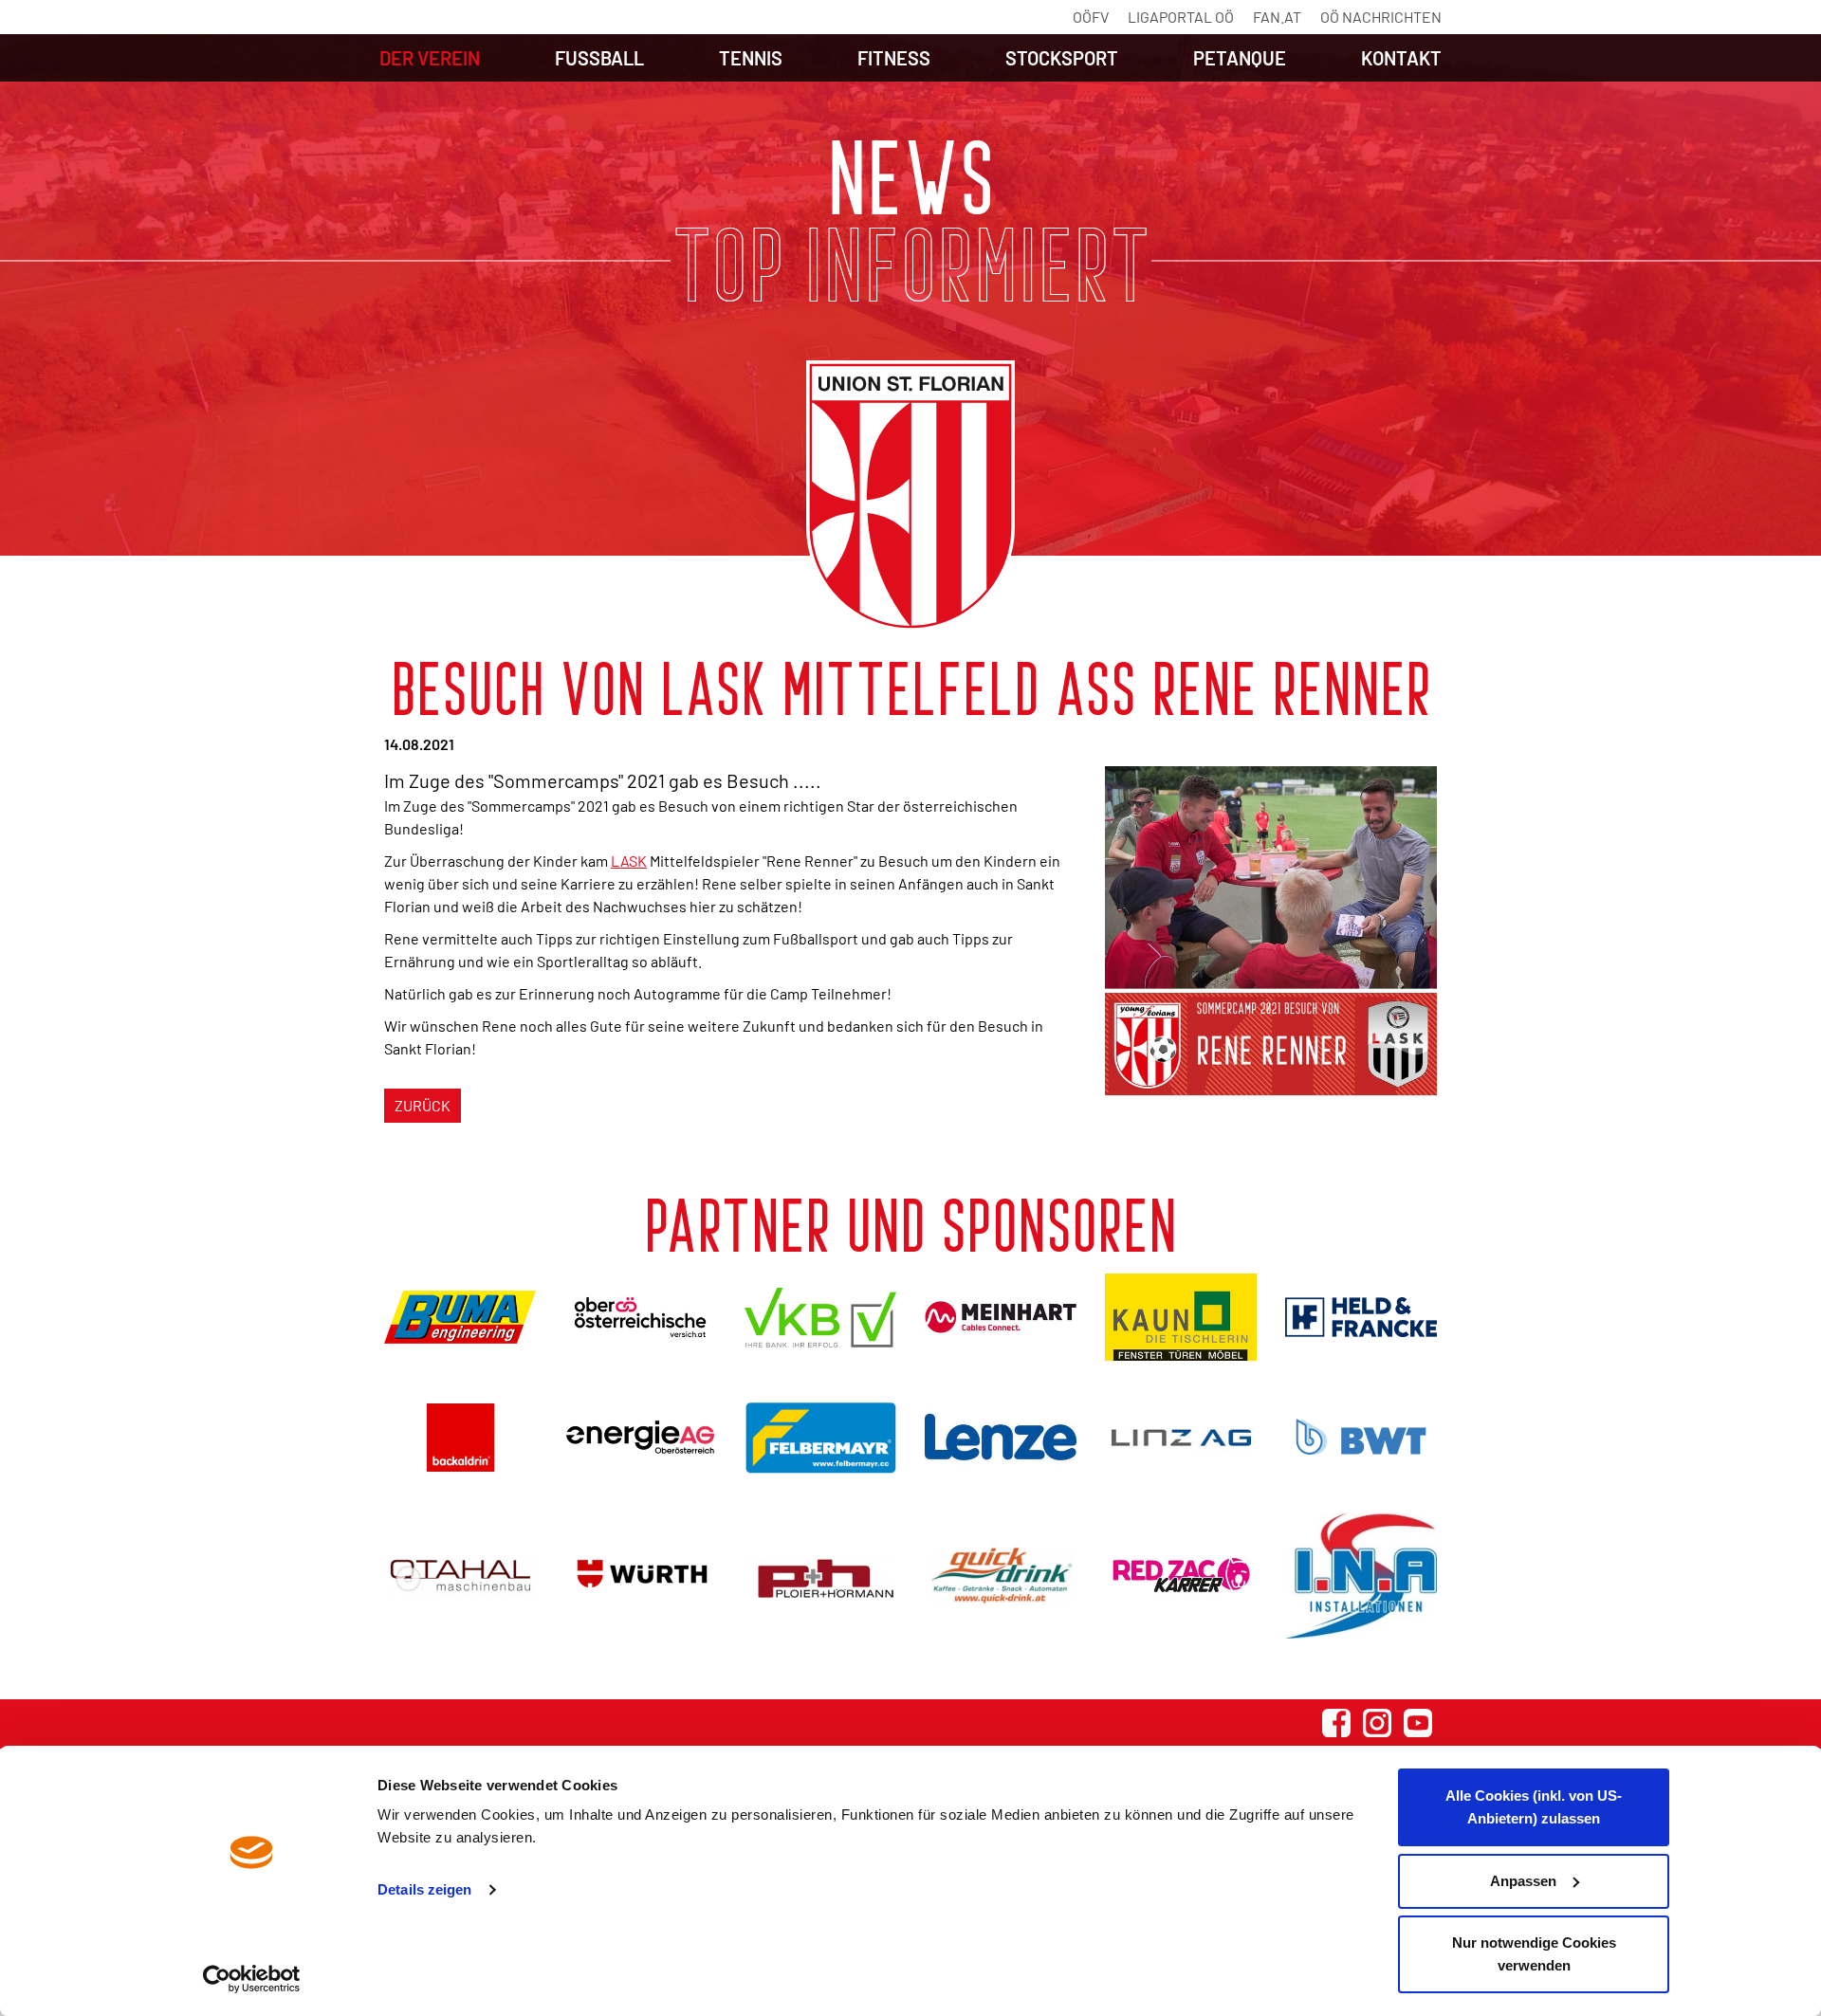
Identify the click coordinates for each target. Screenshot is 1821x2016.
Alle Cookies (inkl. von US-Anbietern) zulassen (1534, 1807)
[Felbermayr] (820, 1437)
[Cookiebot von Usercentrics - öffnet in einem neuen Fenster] (252, 1979)
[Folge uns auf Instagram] (1377, 1723)
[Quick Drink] (1001, 1576)
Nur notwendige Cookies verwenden (1534, 1954)
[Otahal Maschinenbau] (460, 1576)
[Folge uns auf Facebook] (1336, 1723)
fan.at (1277, 17)
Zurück (423, 1105)
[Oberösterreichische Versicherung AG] (640, 1317)
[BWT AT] (1361, 1437)
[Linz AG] (1181, 1437)
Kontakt (1401, 58)
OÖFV (1091, 17)
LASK (629, 861)
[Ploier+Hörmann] (820, 1576)
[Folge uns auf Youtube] (1418, 1723)
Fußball (599, 58)
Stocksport (1062, 58)
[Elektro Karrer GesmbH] (1181, 1576)
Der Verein (430, 58)
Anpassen (1523, 1881)
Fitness (894, 58)
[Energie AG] (640, 1437)
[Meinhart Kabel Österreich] (1001, 1317)
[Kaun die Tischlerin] (1181, 1317)
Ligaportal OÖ (1181, 17)
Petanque (1240, 58)
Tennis (751, 58)
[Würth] (640, 1576)
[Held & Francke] (1361, 1317)
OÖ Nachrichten (1381, 17)
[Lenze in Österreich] (1001, 1437)
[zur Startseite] (910, 496)
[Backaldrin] (460, 1437)
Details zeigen (424, 1889)
